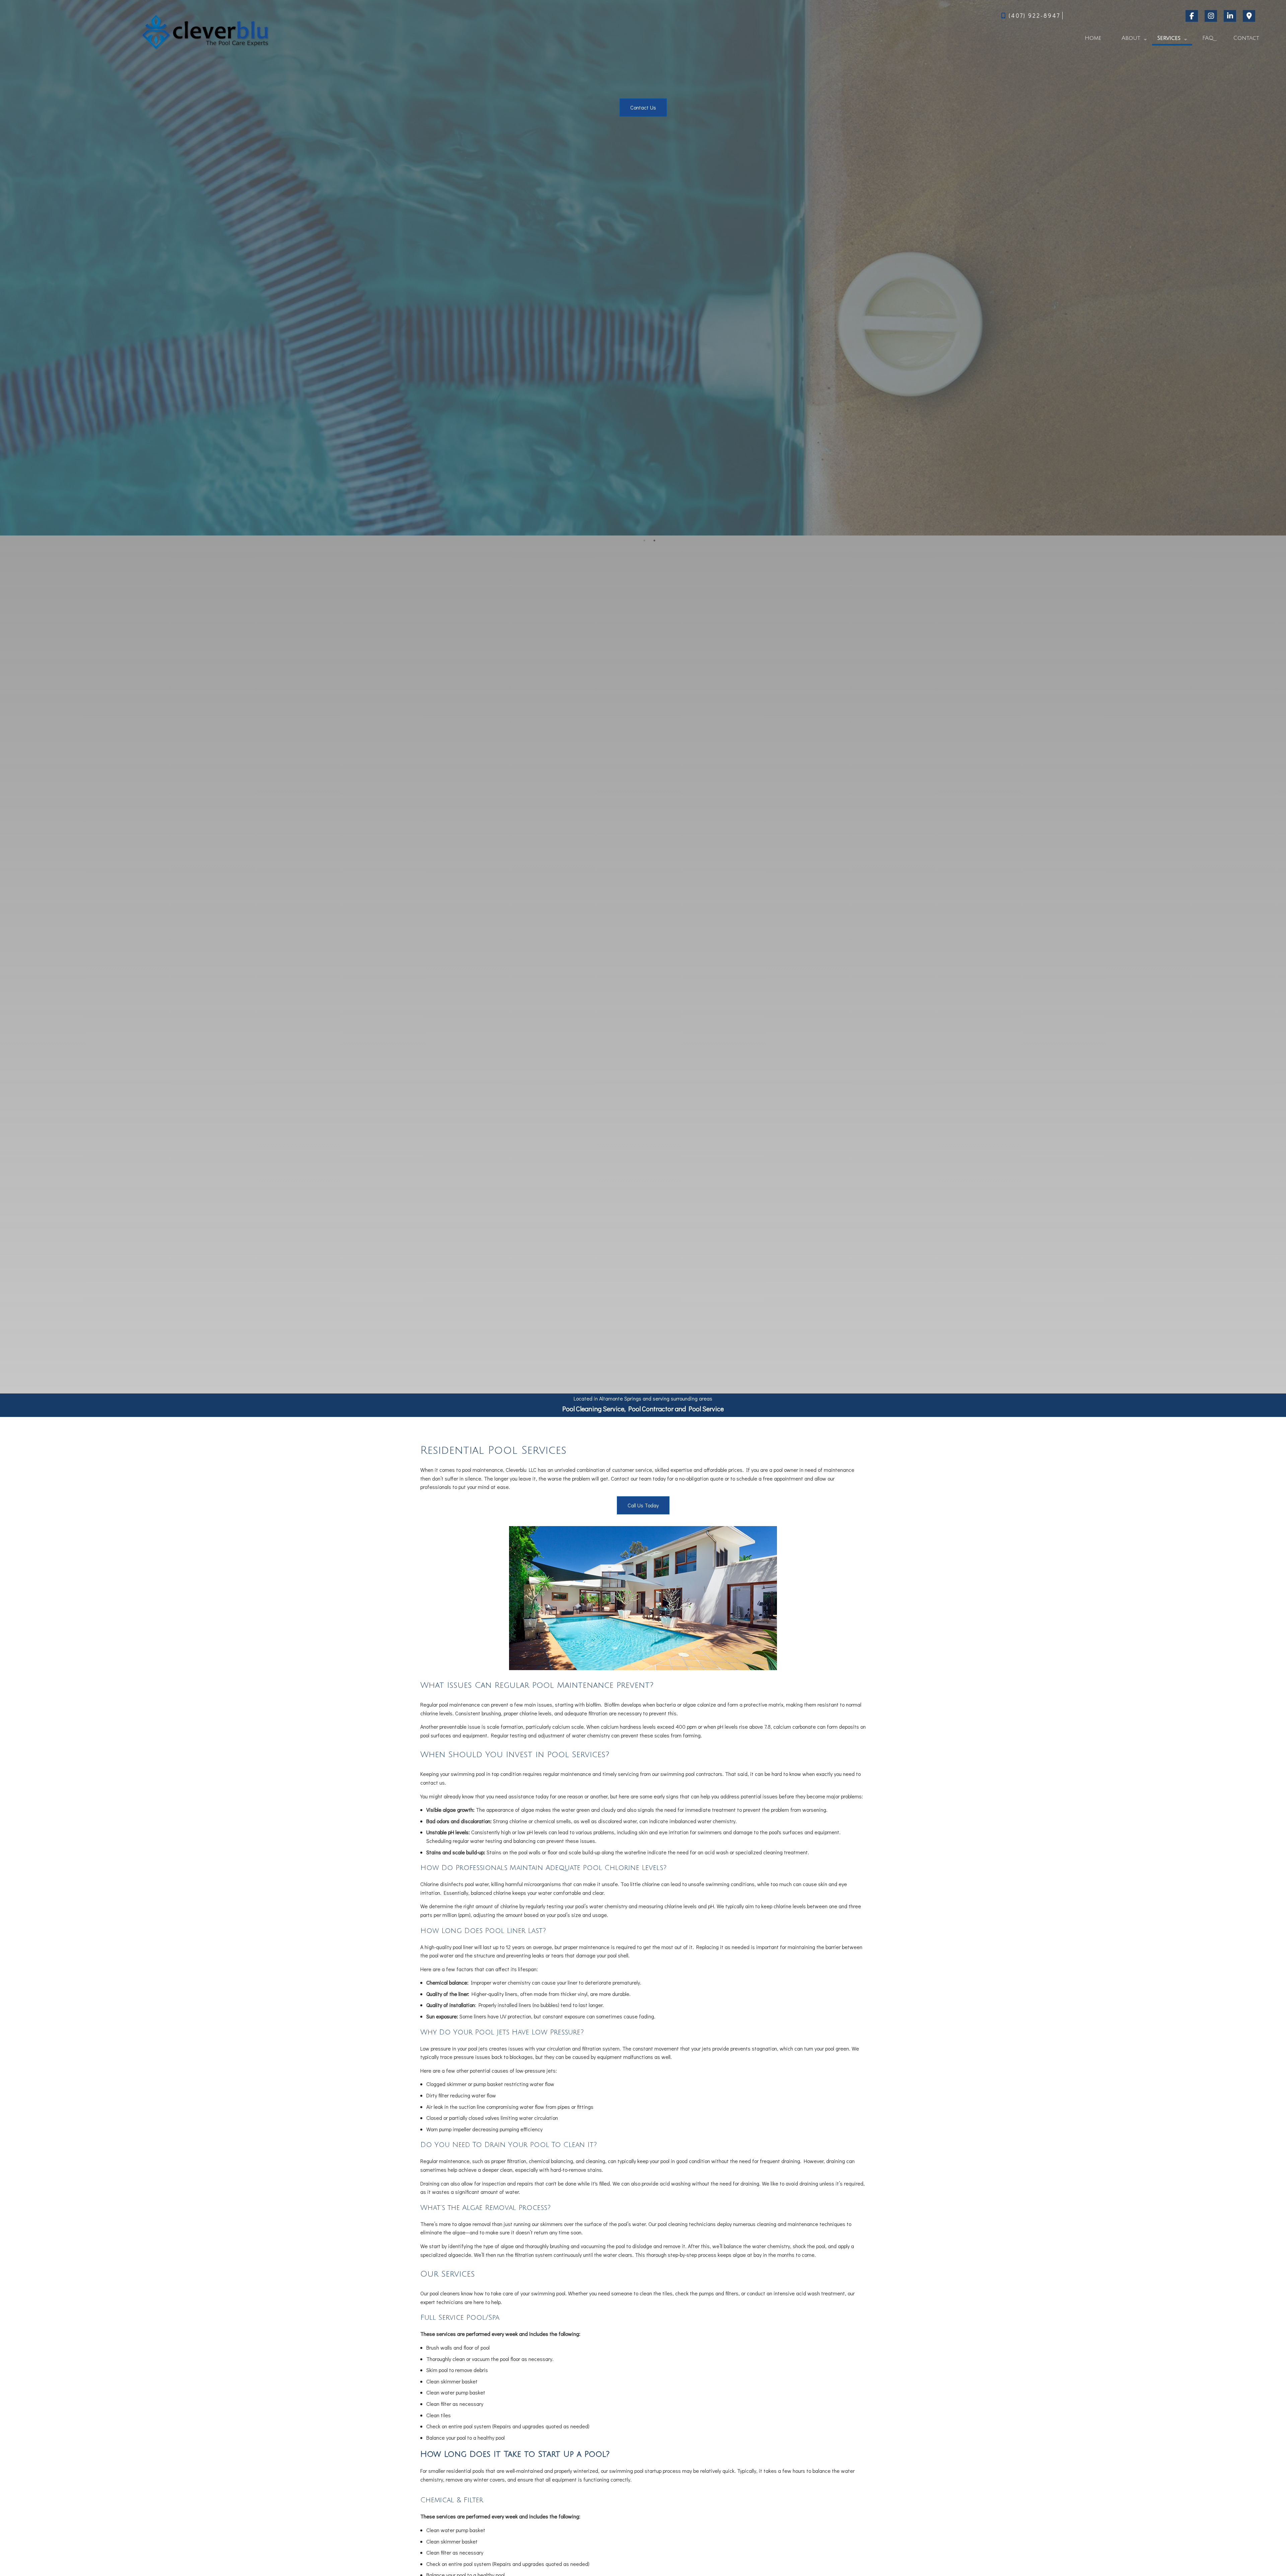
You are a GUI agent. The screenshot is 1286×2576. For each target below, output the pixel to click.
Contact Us (643, 107)
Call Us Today (643, 1505)
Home (1093, 38)
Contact (1246, 38)
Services (1169, 38)
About (1131, 38)
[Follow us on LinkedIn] (1231, 16)
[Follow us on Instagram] (1212, 16)
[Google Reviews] (1250, 16)
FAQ (1208, 38)
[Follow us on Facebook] (1193, 16)
